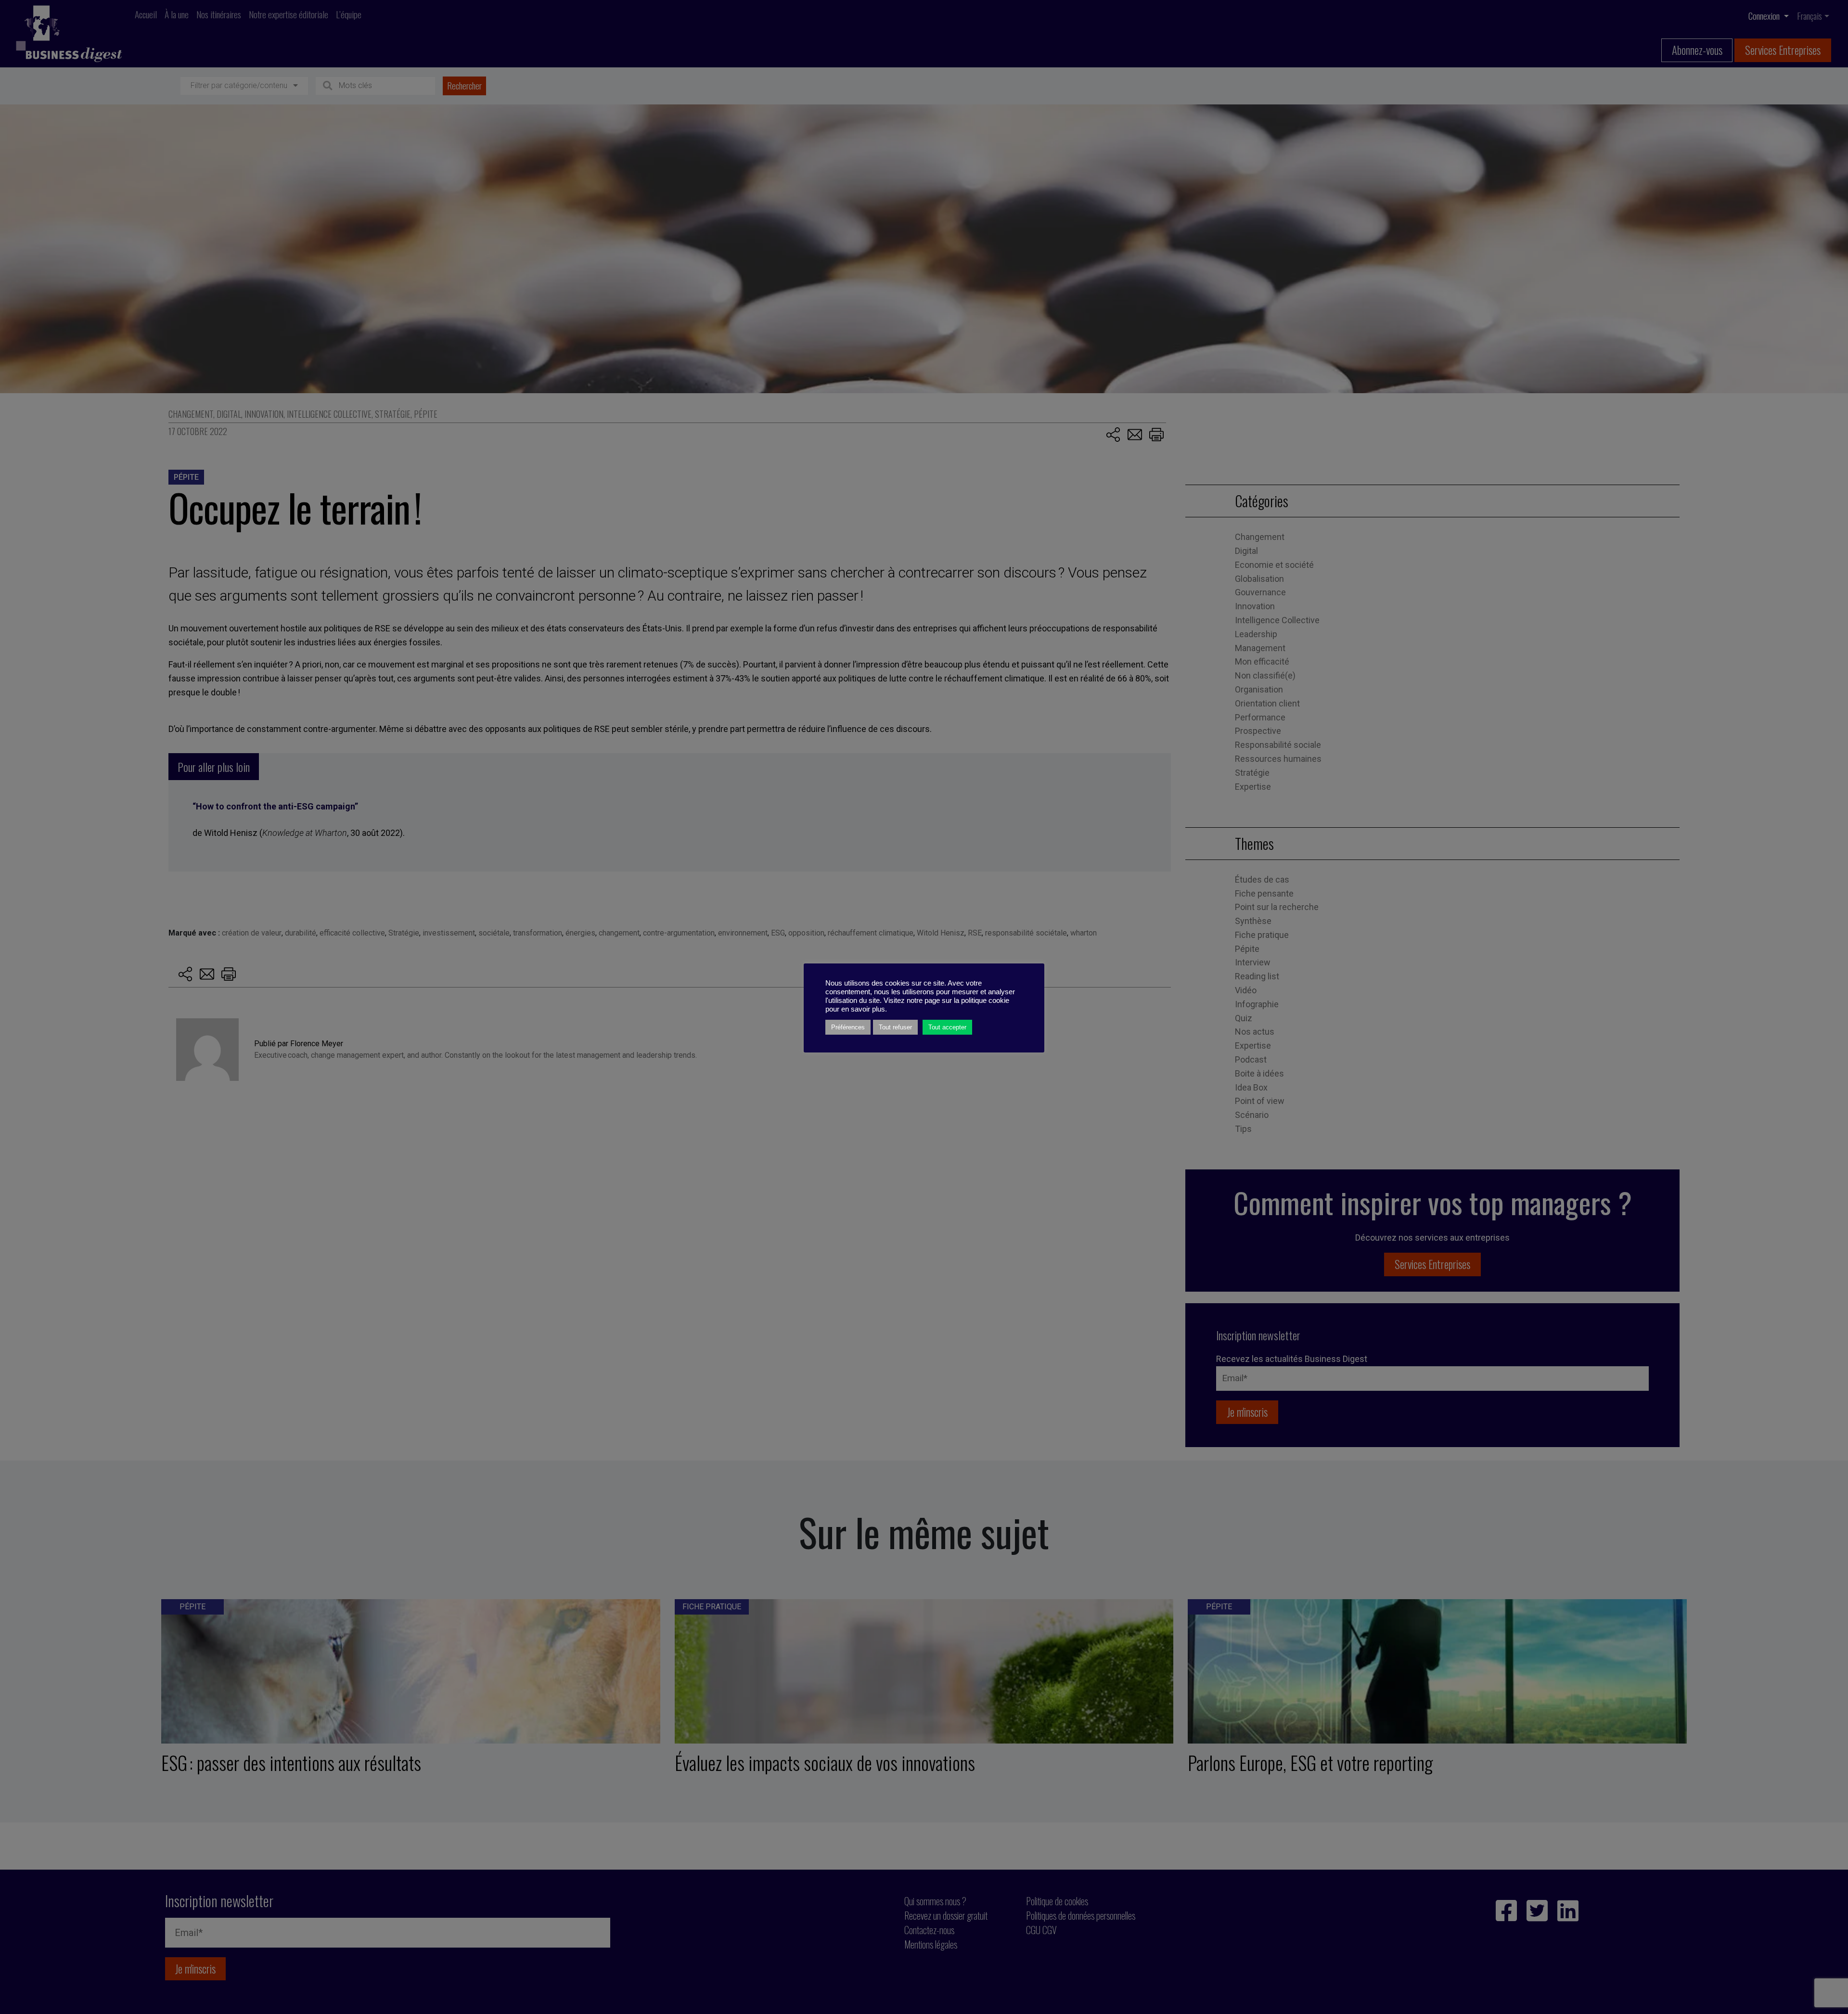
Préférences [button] (848, 1027)
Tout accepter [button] (947, 1027)
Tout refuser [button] (895, 1027)
